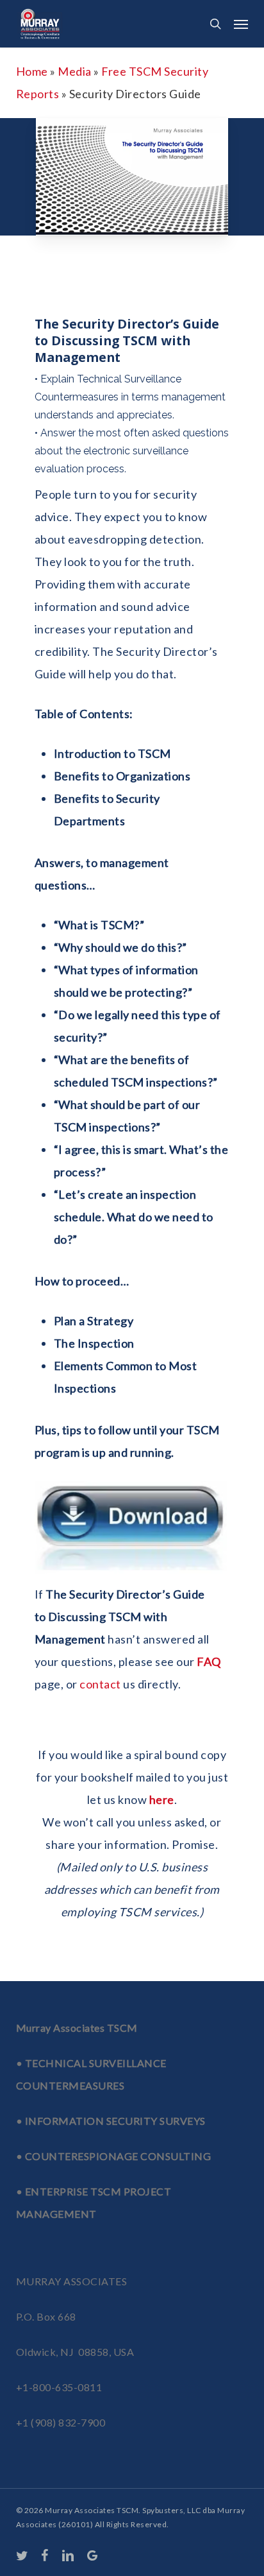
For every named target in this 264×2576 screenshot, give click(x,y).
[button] (241, 24)
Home (32, 71)
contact (100, 1684)
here (162, 1799)
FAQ (209, 1662)
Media (75, 71)
